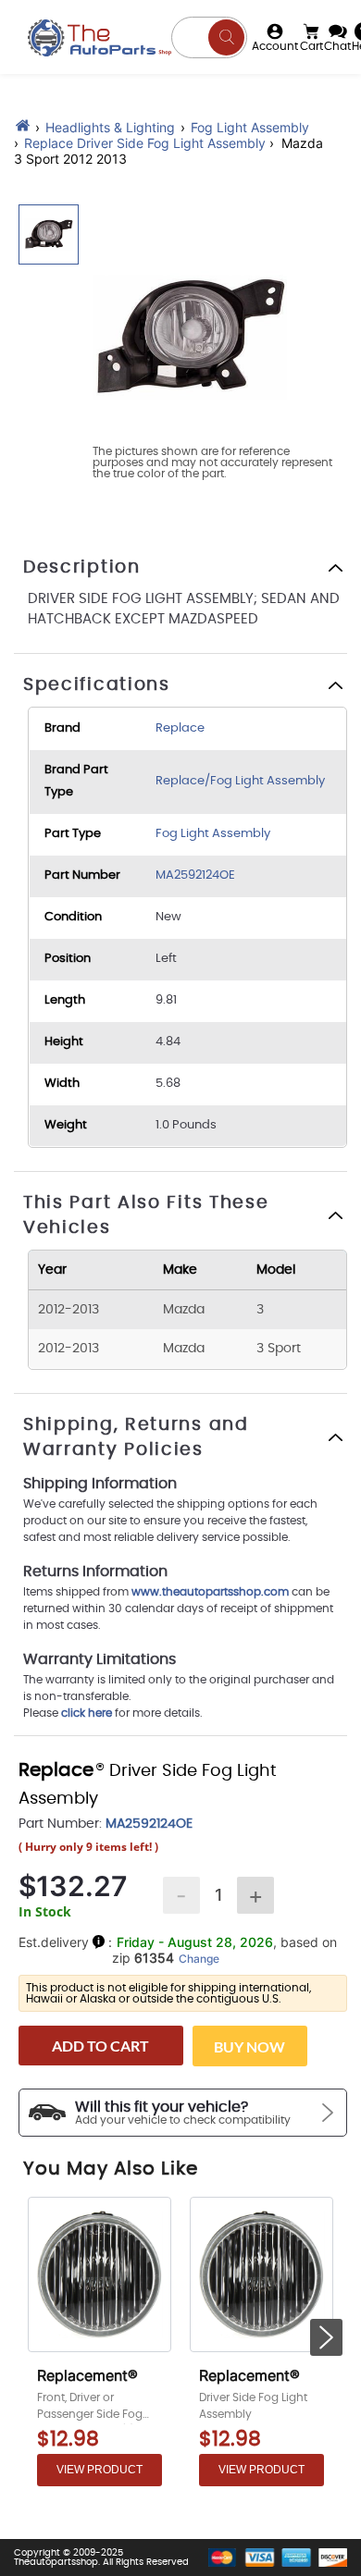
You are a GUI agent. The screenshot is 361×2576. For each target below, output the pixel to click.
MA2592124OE (195, 875)
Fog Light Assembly (250, 127)
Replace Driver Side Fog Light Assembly (145, 143)
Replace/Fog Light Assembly (240, 781)
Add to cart (100, 2046)
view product (100, 2470)
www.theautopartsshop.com (212, 1592)
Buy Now (249, 2046)
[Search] (226, 37)
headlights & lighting (110, 127)
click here (87, 1713)
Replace (180, 728)
